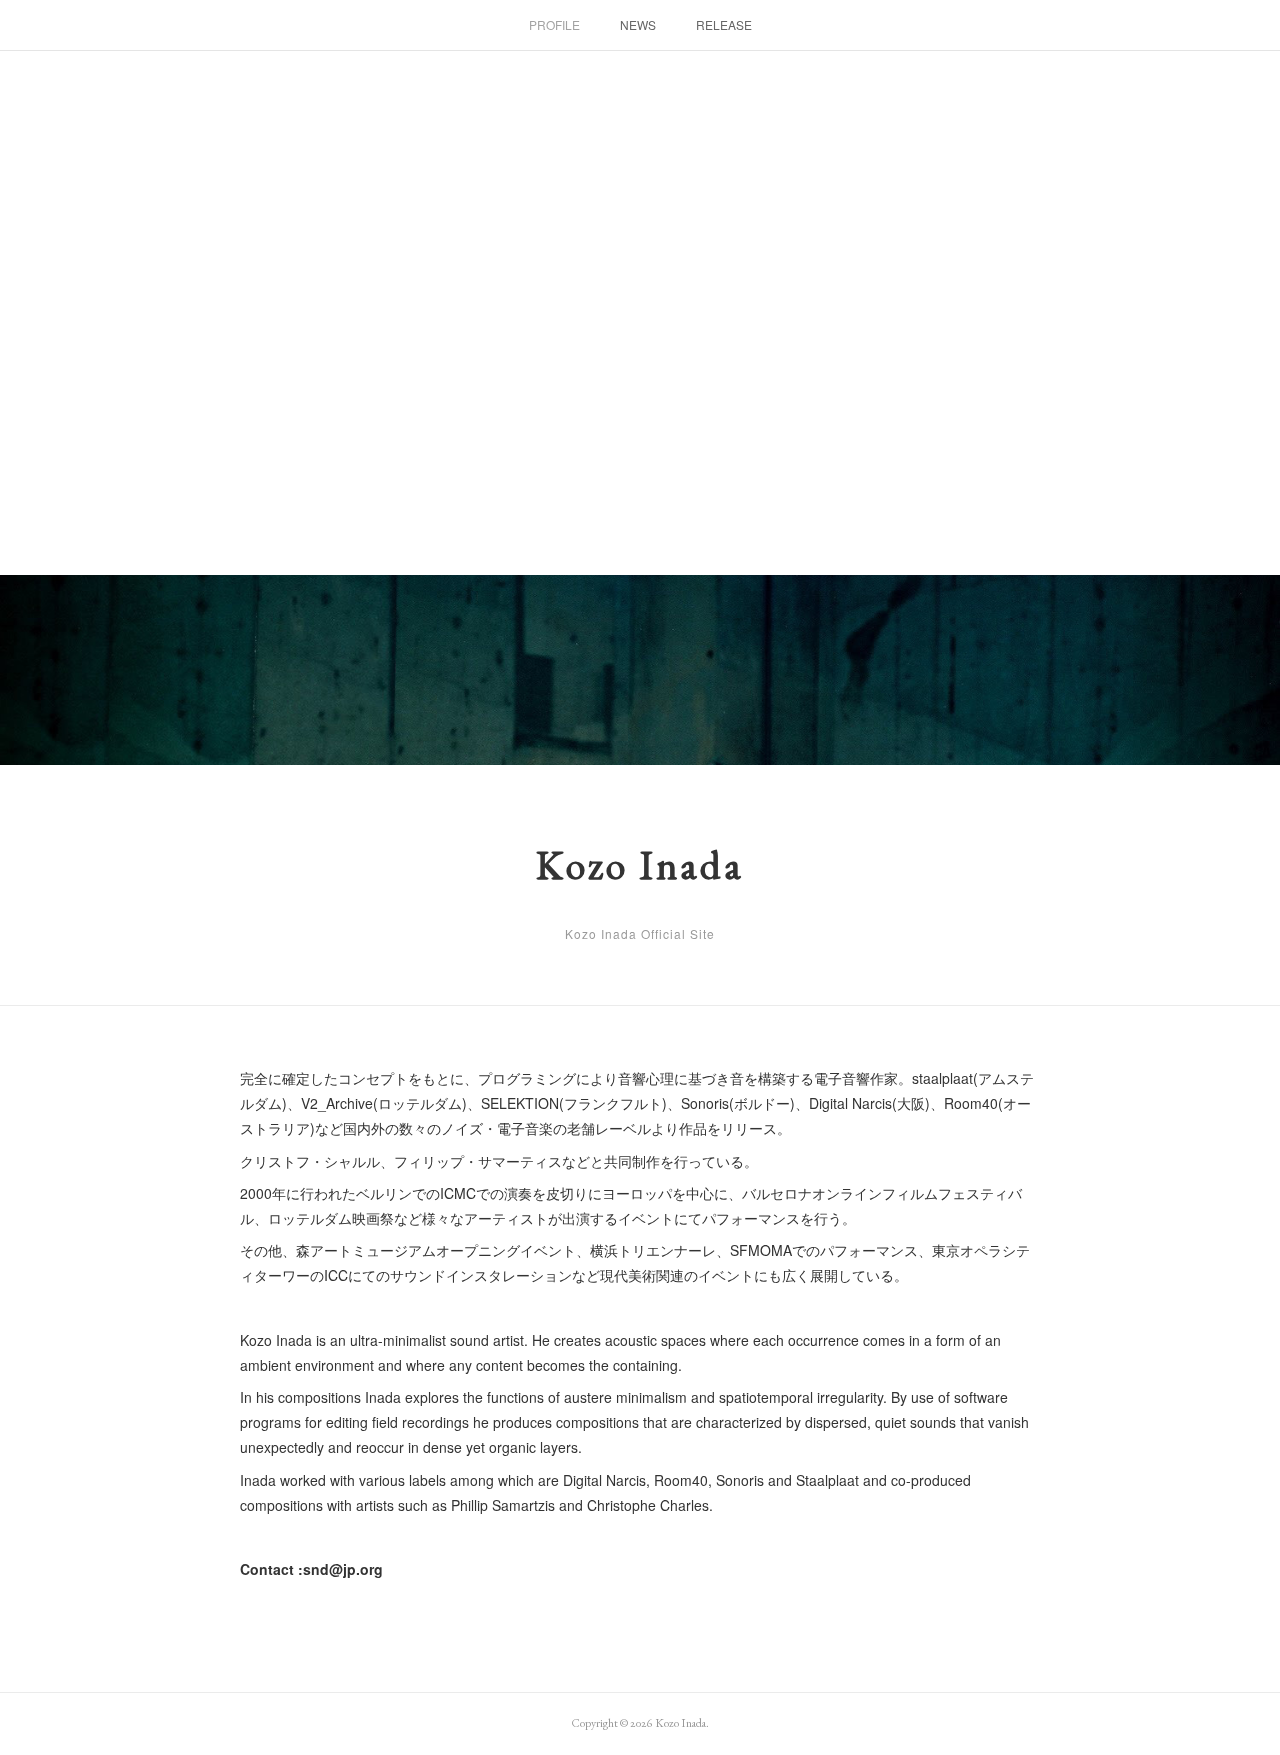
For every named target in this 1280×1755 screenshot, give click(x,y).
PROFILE (554, 24)
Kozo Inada (640, 865)
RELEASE (724, 24)
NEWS (638, 24)
